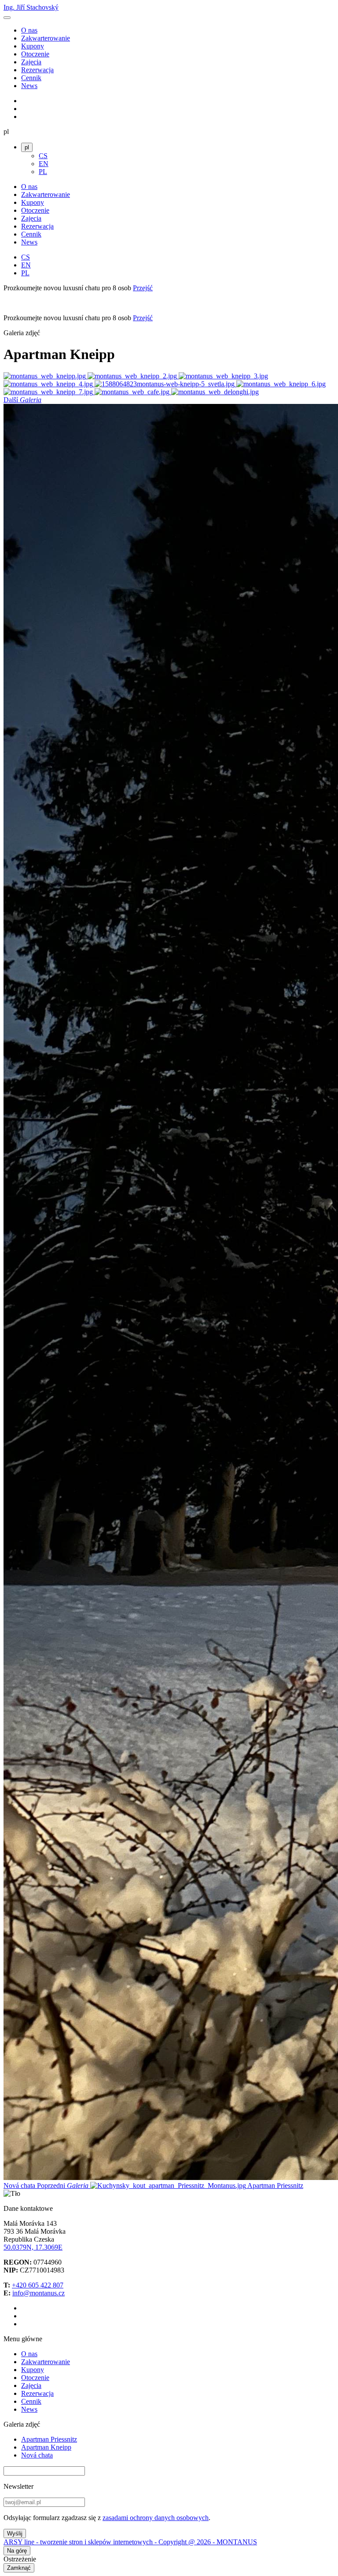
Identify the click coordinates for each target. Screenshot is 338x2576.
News (29, 86)
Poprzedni (170, 2186)
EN (44, 164)
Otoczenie (35, 54)
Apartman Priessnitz (49, 2439)
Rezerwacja (37, 70)
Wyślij (15, 2533)
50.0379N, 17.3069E (33, 2247)
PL (43, 172)
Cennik (31, 78)
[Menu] (7, 18)
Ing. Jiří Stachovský (31, 7)
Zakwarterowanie (46, 38)
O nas (29, 30)
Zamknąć (19, 2568)
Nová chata (37, 2455)
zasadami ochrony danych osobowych (156, 2518)
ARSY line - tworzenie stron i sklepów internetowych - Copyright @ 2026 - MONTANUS (130, 2542)
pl (27, 147)
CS (43, 156)
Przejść (143, 288)
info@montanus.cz (39, 2293)
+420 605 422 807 (38, 2285)
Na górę (17, 2551)
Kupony (33, 46)
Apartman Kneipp (46, 2447)
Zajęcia (31, 62)
